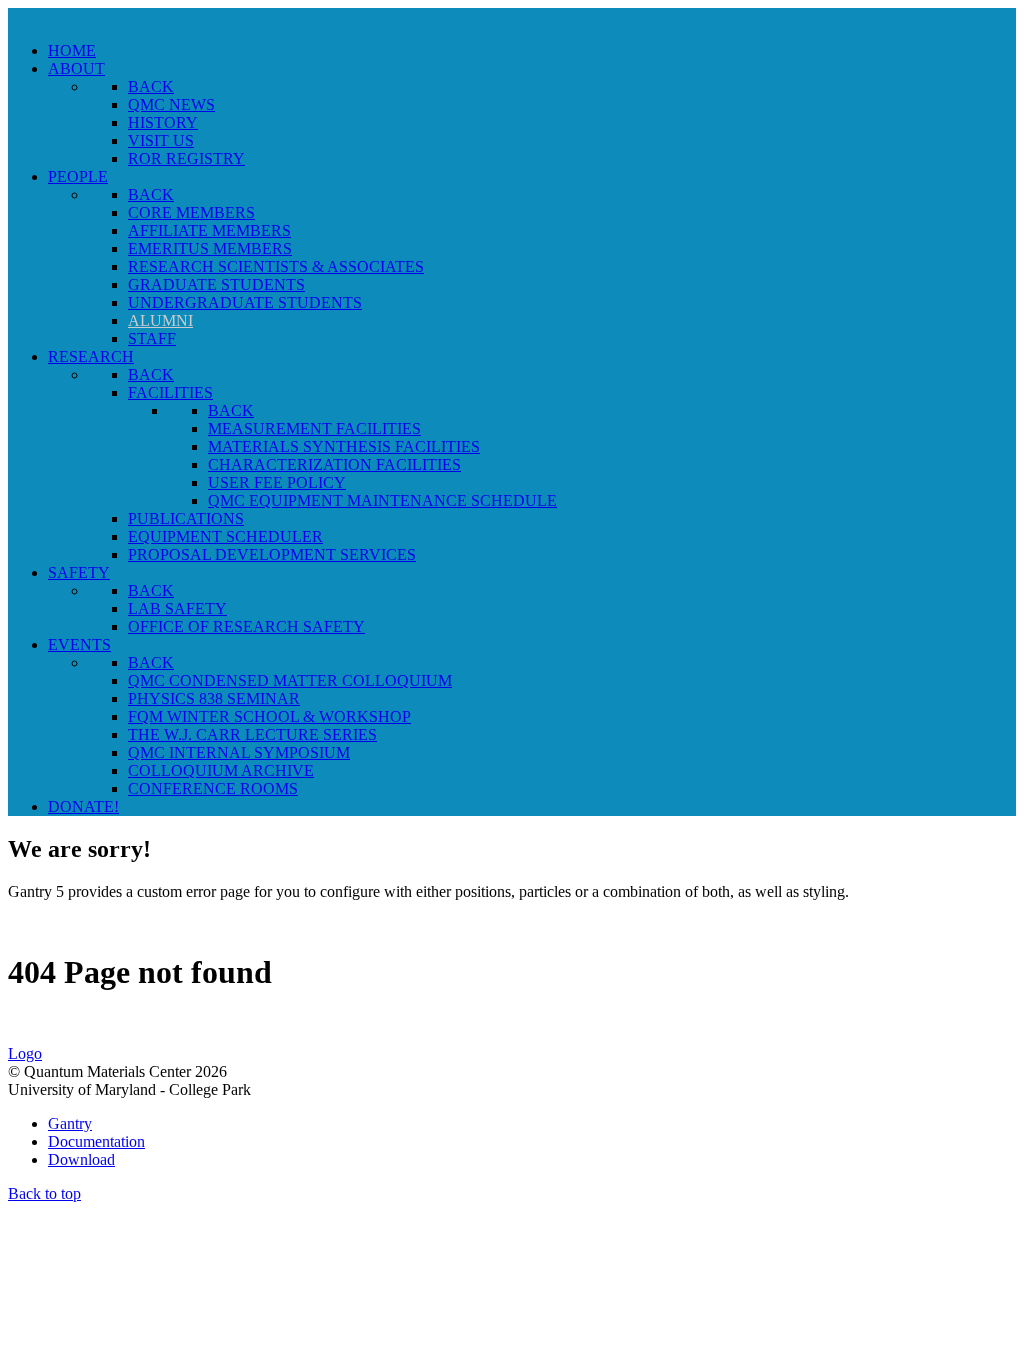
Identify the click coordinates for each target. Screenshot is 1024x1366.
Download (81, 1159)
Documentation (96, 1141)
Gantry (70, 1123)
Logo (25, 1053)
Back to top (44, 1193)
